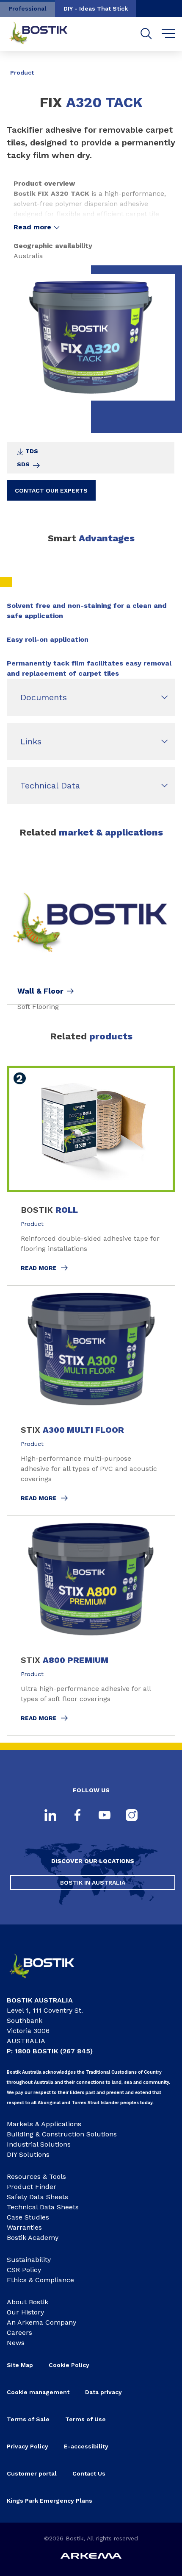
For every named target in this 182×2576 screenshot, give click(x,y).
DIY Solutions (28, 2154)
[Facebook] (77, 1816)
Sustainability (29, 2260)
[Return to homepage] (45, 34)
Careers (19, 2332)
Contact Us (89, 2473)
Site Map (20, 2365)
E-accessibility (86, 2446)
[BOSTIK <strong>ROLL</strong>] (91, 1176)
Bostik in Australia (93, 1883)
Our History (25, 2312)
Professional (28, 8)
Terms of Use (85, 2419)
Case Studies (28, 2217)
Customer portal (32, 2473)
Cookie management (38, 2392)
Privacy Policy (28, 2446)
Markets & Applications (44, 2124)
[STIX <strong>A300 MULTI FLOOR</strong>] (91, 1401)
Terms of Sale (28, 2419)
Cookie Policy (69, 2365)
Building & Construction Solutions (62, 2134)
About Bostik (28, 2302)
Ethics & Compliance (40, 2280)
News (16, 2343)
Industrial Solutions (39, 2144)
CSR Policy (24, 2270)
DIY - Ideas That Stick (96, 8)
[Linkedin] (50, 1816)
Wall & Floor (40, 991)
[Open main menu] (169, 34)
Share (163, 67)
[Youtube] (105, 1816)
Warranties (24, 2227)
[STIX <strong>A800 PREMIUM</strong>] (91, 1626)
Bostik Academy (33, 2238)
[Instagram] (132, 1816)
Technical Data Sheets (43, 2207)
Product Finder (32, 2187)
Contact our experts (51, 490)
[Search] (146, 34)
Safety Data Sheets (37, 2197)
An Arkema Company (41, 2322)
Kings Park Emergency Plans (50, 2501)
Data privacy (103, 2392)
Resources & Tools (36, 2176)
